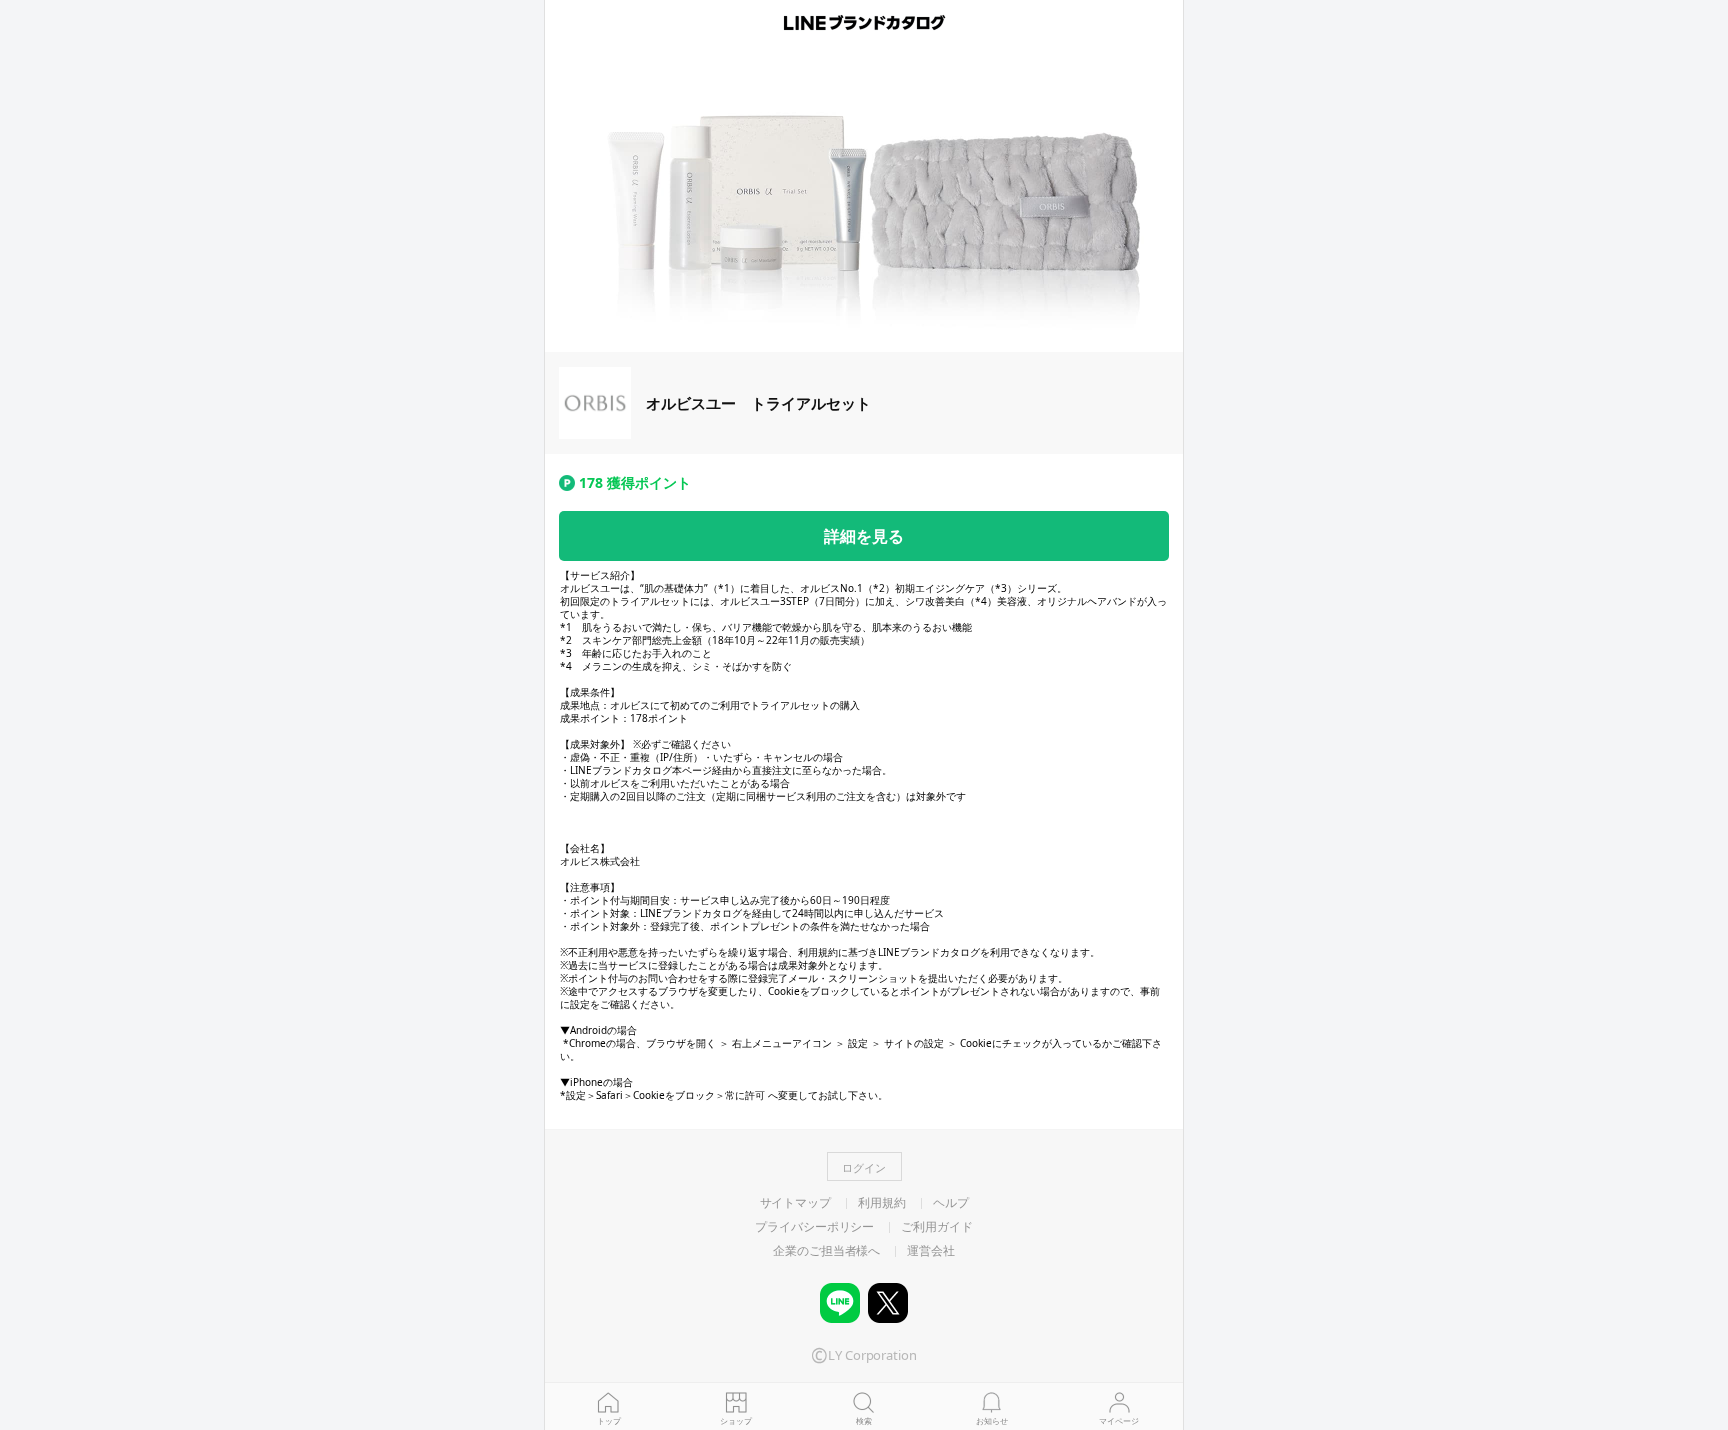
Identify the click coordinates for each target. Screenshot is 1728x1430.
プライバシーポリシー (814, 1227)
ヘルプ (951, 1203)
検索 (864, 1420)
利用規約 (882, 1203)
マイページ (1119, 1420)
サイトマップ (795, 1203)
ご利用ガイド (936, 1227)
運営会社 (931, 1251)
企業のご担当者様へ (826, 1251)
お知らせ (992, 1420)
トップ (609, 1420)
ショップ (736, 1420)
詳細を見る (864, 536)
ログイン (864, 1167)
